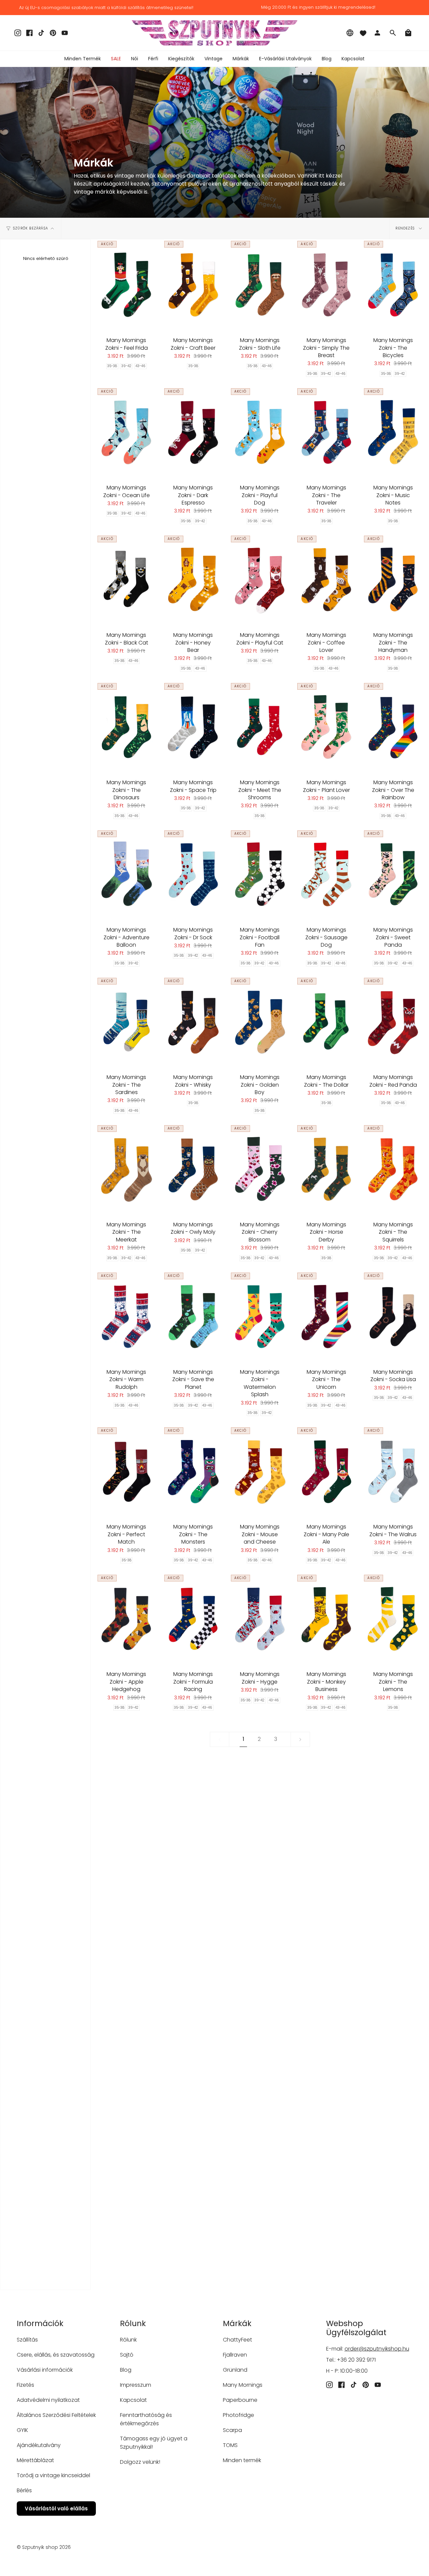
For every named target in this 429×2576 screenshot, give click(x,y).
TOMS (230, 2445)
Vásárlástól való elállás (56, 2509)
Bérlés (24, 2490)
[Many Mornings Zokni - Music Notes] (393, 432)
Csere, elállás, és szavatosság (56, 2355)
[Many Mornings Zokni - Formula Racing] (193, 1619)
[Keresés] (393, 33)
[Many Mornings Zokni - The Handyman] (393, 580)
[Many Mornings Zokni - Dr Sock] (193, 875)
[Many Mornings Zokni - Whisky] (193, 1022)
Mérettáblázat (35, 2460)
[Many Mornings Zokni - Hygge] (260, 1619)
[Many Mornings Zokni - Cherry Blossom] (260, 1169)
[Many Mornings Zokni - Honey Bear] (193, 580)
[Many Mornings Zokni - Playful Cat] (260, 580)
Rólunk (128, 2340)
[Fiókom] (377, 33)
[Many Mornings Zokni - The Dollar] (326, 1022)
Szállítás (27, 2340)
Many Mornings (243, 2385)
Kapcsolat (133, 2400)
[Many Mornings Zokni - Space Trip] (193, 727)
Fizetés (25, 2385)
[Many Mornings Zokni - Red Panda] (393, 1022)
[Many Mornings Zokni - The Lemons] (393, 1619)
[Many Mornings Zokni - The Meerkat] (127, 1169)
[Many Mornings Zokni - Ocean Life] (127, 432)
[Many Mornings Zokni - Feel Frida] (127, 285)
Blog (126, 2370)
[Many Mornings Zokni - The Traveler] (326, 432)
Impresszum (136, 2385)
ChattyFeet (237, 2340)
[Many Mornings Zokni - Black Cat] (127, 580)
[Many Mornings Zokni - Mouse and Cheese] (260, 1472)
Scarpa (232, 2430)
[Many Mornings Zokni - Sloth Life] (260, 285)
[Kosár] (408, 33)
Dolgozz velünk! (140, 2462)
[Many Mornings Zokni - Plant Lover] (326, 727)
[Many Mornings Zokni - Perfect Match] (127, 1472)
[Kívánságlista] (363, 33)
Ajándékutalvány (39, 2445)
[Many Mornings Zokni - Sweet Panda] (393, 875)
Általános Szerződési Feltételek (56, 2415)
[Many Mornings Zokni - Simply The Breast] (326, 285)
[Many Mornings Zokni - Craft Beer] (193, 285)
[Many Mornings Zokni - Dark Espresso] (193, 432)
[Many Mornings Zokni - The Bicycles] (393, 285)
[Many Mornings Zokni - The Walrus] (393, 1472)
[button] (135, 59)
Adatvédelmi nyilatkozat (48, 2400)
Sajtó (127, 2355)
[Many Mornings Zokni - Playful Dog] (260, 432)
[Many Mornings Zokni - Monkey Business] (326, 1619)
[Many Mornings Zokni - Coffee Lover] (326, 580)
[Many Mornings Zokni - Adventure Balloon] (127, 875)
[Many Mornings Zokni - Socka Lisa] (393, 1317)
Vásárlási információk (45, 2370)
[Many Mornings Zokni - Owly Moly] (193, 1169)
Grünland (235, 2370)
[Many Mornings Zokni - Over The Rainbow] (393, 727)
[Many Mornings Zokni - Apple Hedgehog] (127, 1619)
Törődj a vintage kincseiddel (53, 2475)
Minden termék (242, 2460)
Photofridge (238, 2415)
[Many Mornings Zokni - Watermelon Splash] (260, 1317)
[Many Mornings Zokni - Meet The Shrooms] (260, 727)
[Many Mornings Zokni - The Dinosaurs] (127, 727)
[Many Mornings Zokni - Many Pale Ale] (326, 1472)
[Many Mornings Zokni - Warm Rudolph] (127, 1317)
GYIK (22, 2430)
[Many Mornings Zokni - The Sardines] (127, 1022)
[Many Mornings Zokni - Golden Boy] (260, 1022)
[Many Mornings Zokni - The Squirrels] (393, 1169)
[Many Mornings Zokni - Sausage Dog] (326, 875)
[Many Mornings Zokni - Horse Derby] (326, 1169)
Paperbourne (240, 2400)
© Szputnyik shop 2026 (44, 2547)
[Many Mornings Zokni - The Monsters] (193, 1472)
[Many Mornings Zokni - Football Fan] (260, 875)
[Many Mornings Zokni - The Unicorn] (326, 1317)
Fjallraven (235, 2355)
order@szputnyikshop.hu (377, 2349)
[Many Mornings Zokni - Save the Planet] (193, 1317)
